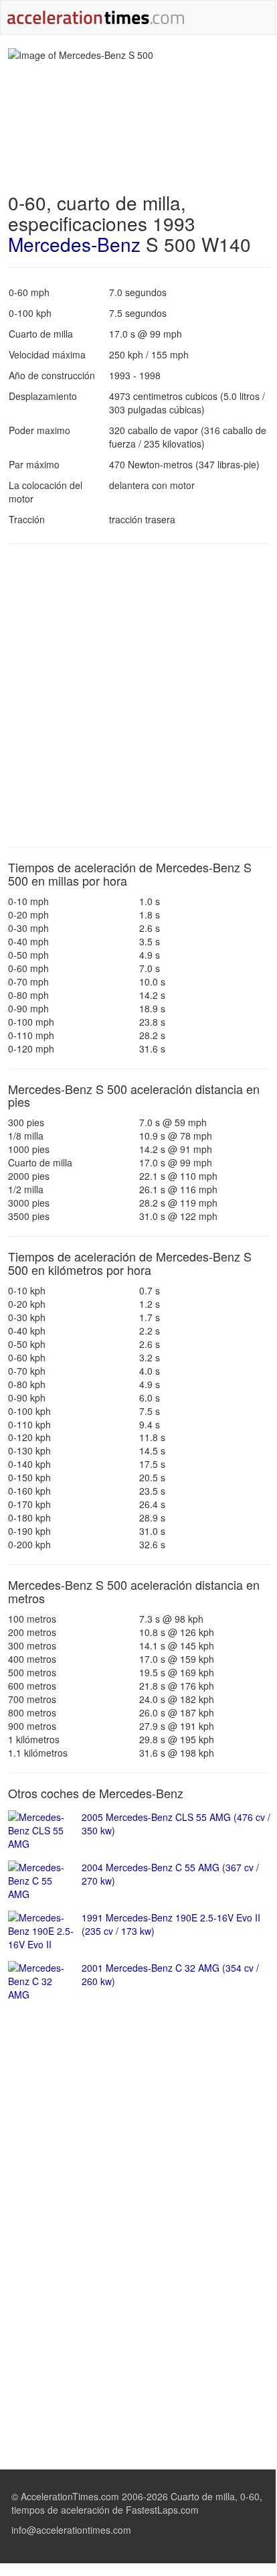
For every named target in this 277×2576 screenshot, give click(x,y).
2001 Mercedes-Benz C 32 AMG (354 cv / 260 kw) (170, 1974)
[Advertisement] (138, 695)
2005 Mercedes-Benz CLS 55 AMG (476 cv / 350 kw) (176, 1824)
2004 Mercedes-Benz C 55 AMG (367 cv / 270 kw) (170, 1874)
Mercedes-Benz (74, 244)
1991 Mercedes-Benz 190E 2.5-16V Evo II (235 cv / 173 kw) (171, 1924)
